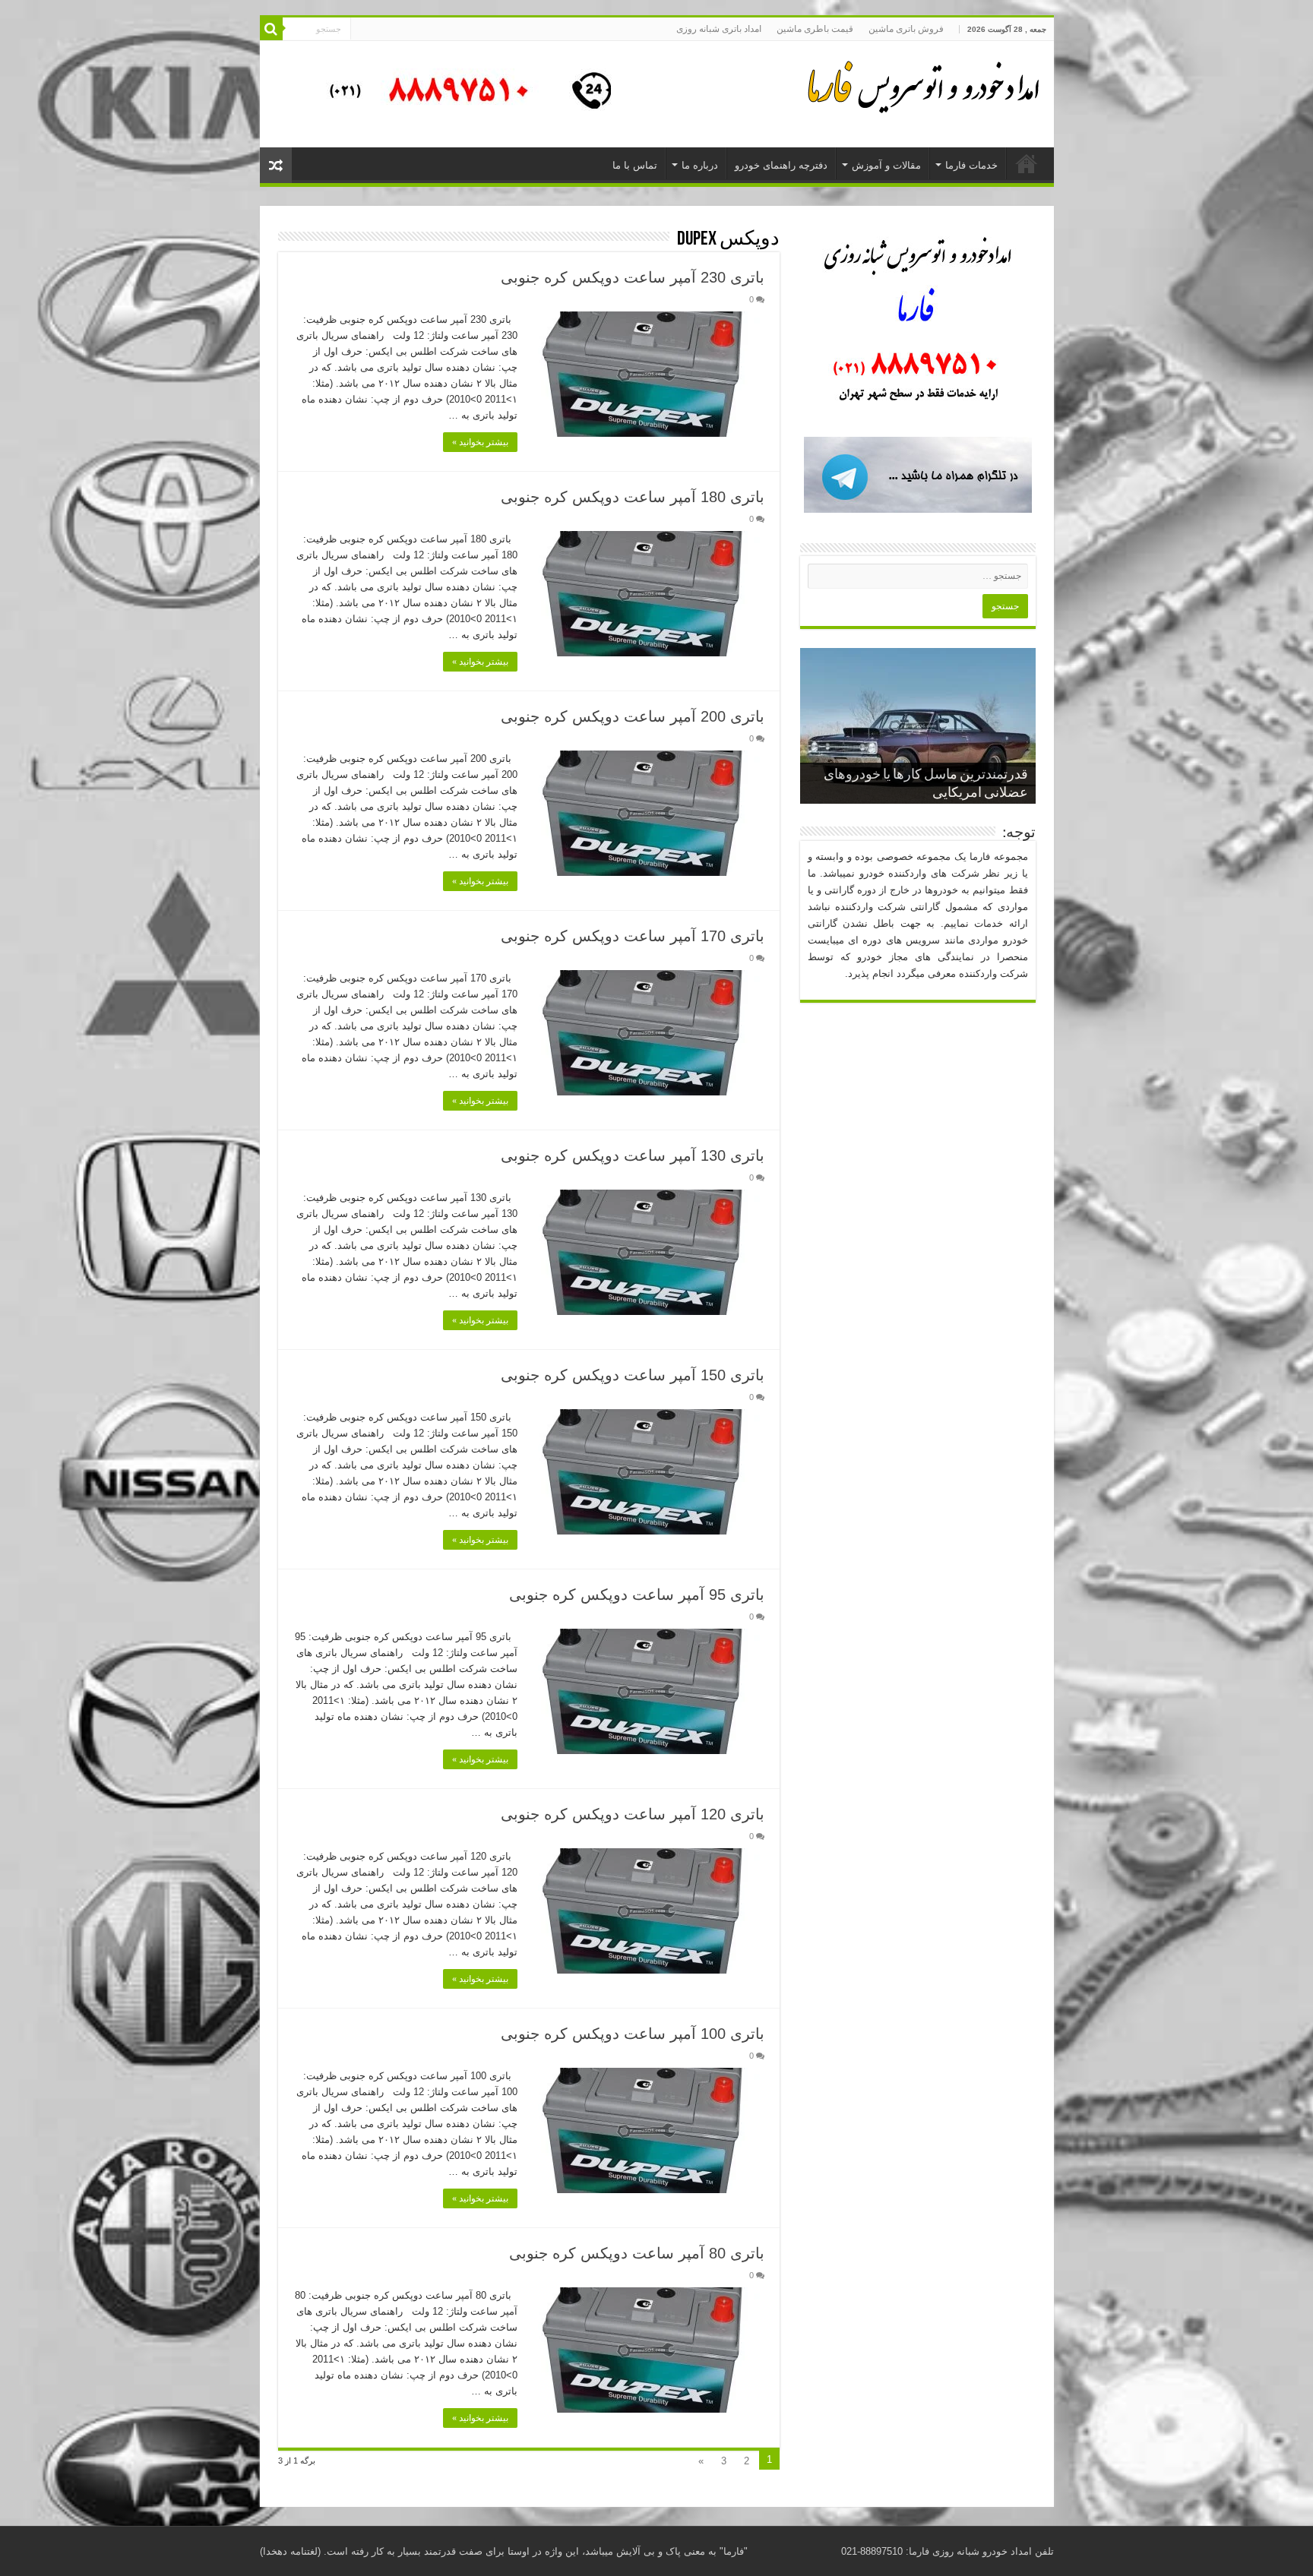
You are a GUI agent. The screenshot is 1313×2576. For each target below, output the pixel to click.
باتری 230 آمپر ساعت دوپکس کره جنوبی (633, 277)
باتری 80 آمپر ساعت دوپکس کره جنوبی (637, 2253)
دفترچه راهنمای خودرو (781, 165)
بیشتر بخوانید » (480, 442)
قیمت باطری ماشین (815, 29)
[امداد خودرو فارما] (461, 93)
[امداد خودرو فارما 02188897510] (921, 84)
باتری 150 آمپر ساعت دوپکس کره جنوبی (633, 1375)
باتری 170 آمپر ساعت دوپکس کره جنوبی (633, 936)
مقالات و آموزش (886, 165)
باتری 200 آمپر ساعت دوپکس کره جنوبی (633, 716)
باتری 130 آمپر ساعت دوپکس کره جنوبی (633, 1155)
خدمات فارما (971, 165)
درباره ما (700, 165)
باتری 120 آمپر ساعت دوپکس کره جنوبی (633, 1814)
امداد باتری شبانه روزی (719, 29)
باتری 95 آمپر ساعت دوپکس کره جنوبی (637, 1595)
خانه (1027, 163)
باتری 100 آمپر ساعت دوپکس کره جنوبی (633, 2034)
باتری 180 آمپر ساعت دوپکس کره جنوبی (633, 497)
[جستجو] (271, 29)
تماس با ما (635, 165)
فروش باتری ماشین (906, 29)
